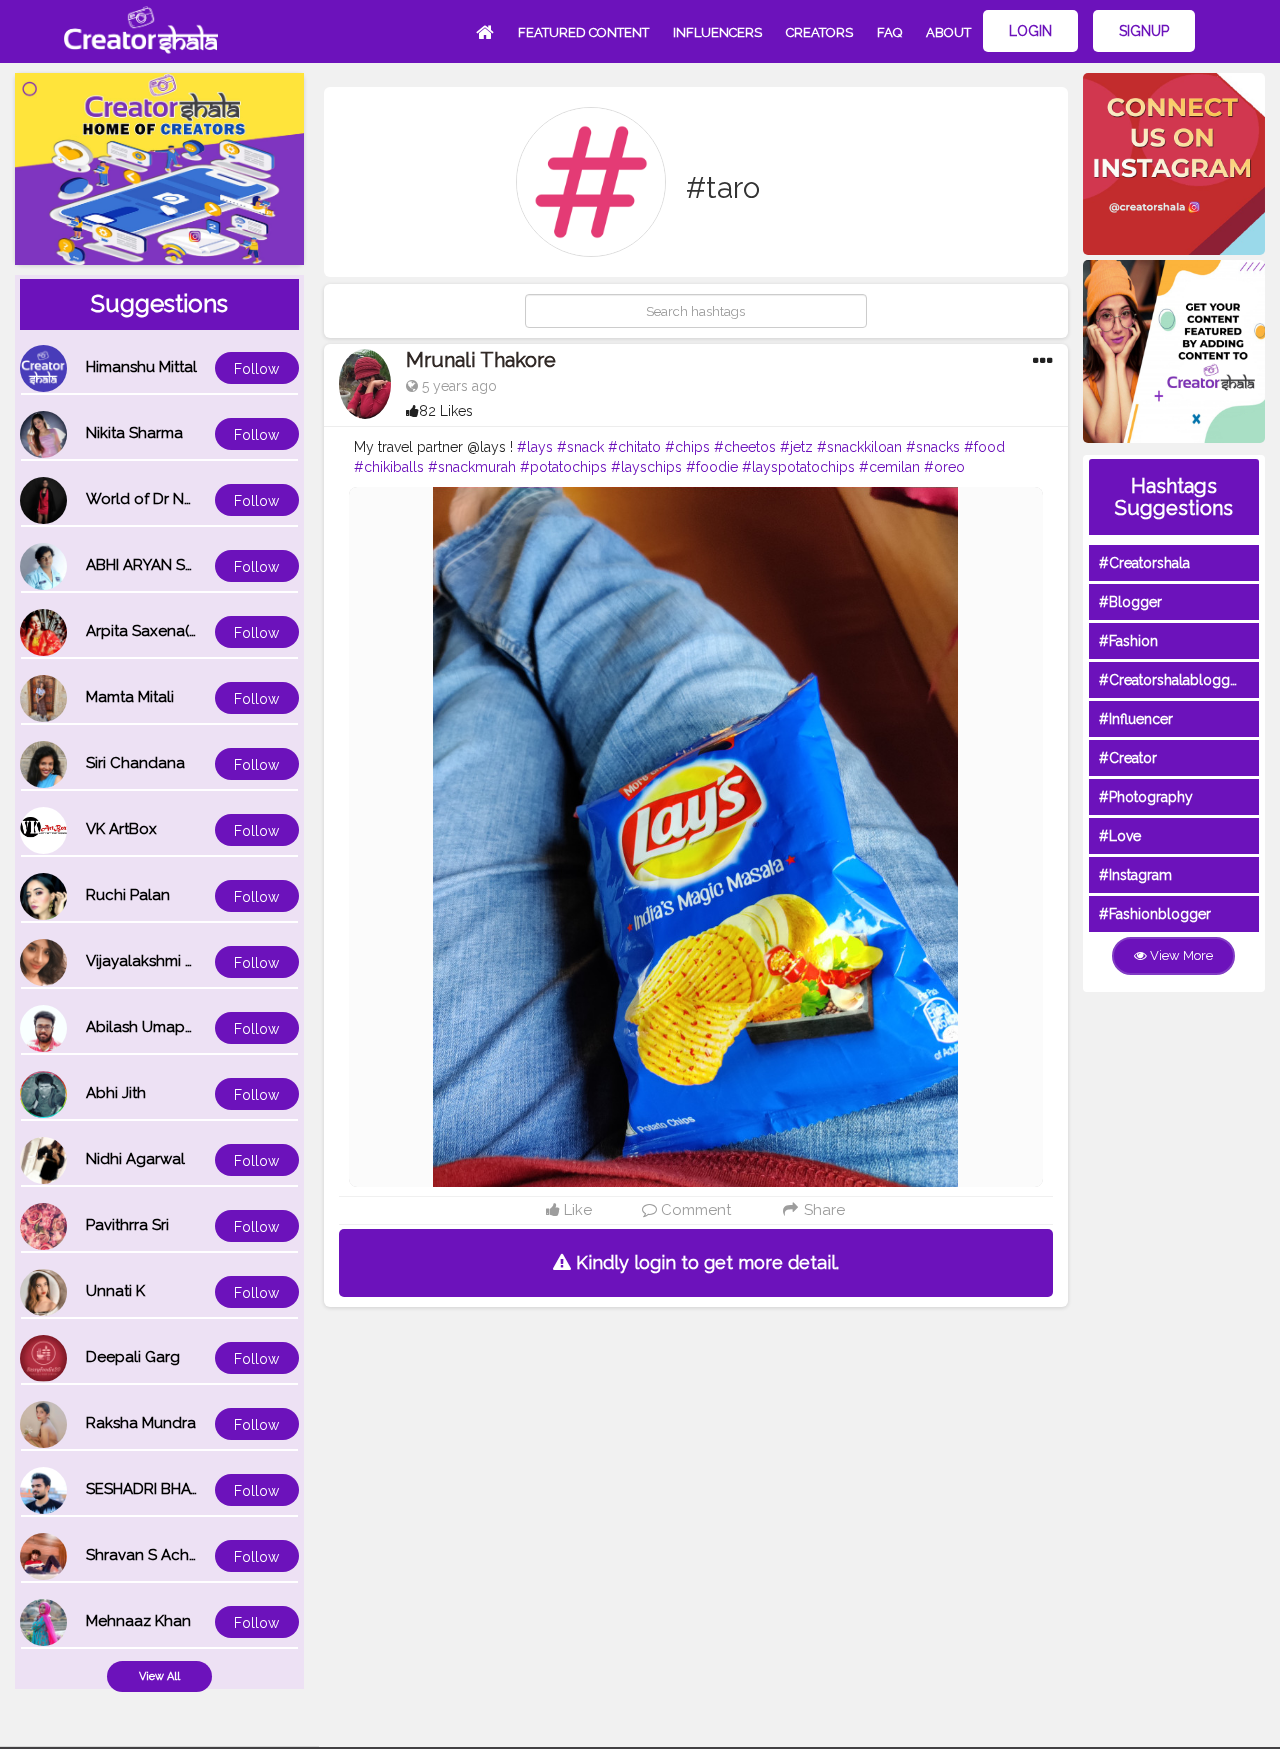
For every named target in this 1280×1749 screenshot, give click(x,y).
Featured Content (583, 32)
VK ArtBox (121, 829)
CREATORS (819, 32)
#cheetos (745, 447)
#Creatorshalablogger (1171, 680)
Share (822, 1210)
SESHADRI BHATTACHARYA (181, 1489)
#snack (580, 447)
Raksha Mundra (141, 1423)
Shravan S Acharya (153, 1555)
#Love (1120, 836)
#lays (535, 447)
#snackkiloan (859, 447)
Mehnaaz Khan (138, 1621)
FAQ (889, 32)
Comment (694, 1210)
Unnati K (115, 1291)
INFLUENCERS (717, 32)
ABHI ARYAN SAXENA (160, 565)
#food (984, 447)
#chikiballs (389, 467)
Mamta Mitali (130, 697)
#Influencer (1136, 719)
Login (1030, 31)
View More (1180, 955)
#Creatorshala (1144, 563)
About (948, 32)
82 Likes (446, 411)
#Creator (1128, 758)
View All (159, 1676)
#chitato (634, 447)
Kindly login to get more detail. (705, 1262)
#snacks (933, 447)
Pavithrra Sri (127, 1225)
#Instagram (1135, 875)
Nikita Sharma (134, 433)
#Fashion (1128, 641)
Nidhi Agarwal (135, 1159)
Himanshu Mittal (141, 367)
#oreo (944, 467)
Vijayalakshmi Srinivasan (171, 961)
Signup (1144, 31)
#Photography (1146, 797)
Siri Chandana (135, 763)
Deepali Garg (133, 1357)
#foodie (712, 467)
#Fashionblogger (1155, 914)
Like (576, 1210)
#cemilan (889, 467)
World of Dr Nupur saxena (179, 499)
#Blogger (1130, 602)
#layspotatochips (798, 467)
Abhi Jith (116, 1093)
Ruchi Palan (128, 895)
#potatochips (563, 467)
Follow (256, 369)
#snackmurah (472, 467)
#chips (687, 447)
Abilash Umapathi (148, 1027)
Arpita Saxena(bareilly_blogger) (199, 631)
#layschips (646, 467)
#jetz (796, 447)
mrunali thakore (481, 360)
